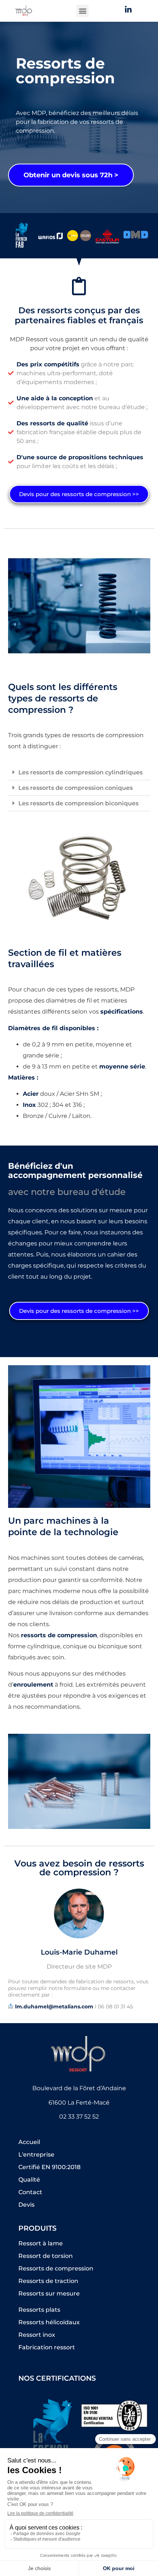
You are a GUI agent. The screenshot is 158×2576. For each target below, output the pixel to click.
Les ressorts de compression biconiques (78, 803)
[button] (82, 11)
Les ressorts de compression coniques (76, 788)
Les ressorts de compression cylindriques (80, 772)
